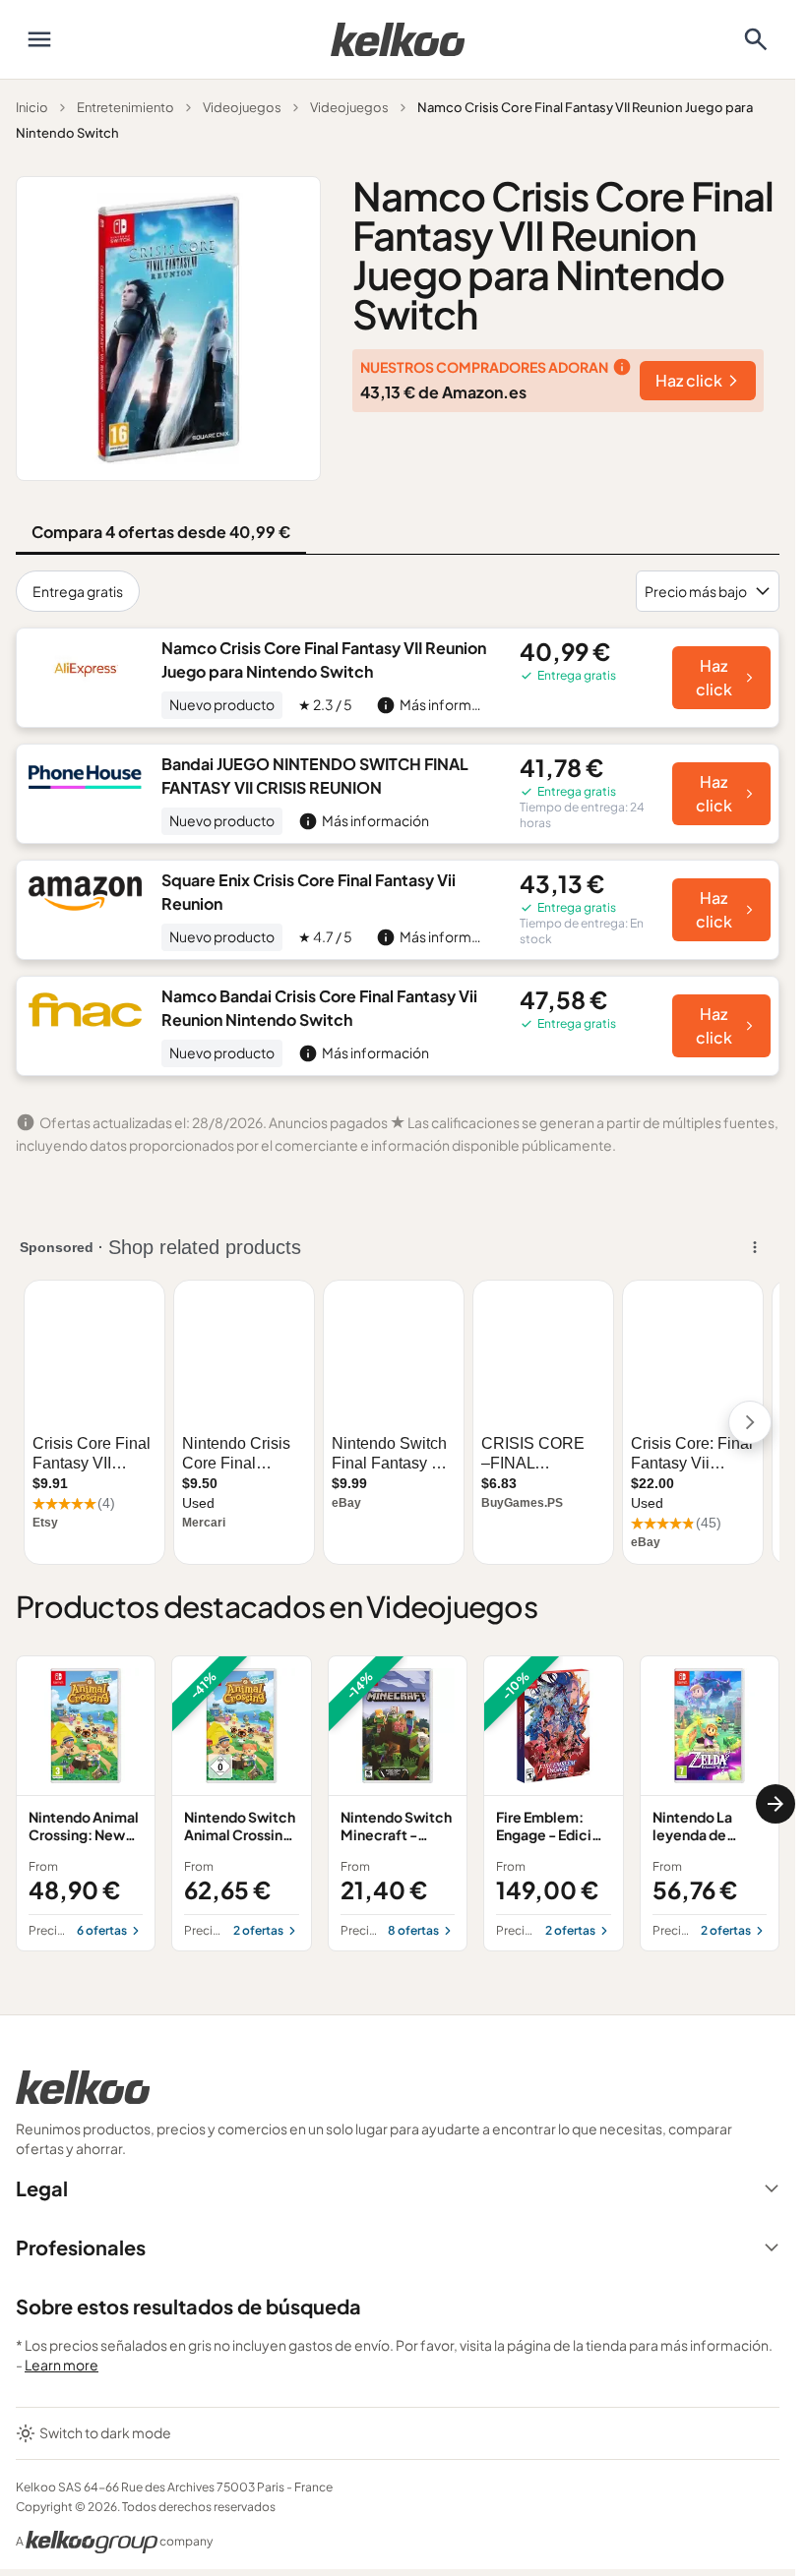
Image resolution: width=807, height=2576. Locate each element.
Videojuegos (242, 107)
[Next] (776, 1804)
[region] (398, 1803)
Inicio (32, 107)
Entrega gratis (78, 591)
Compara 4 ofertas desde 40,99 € (161, 532)
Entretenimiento (125, 107)
